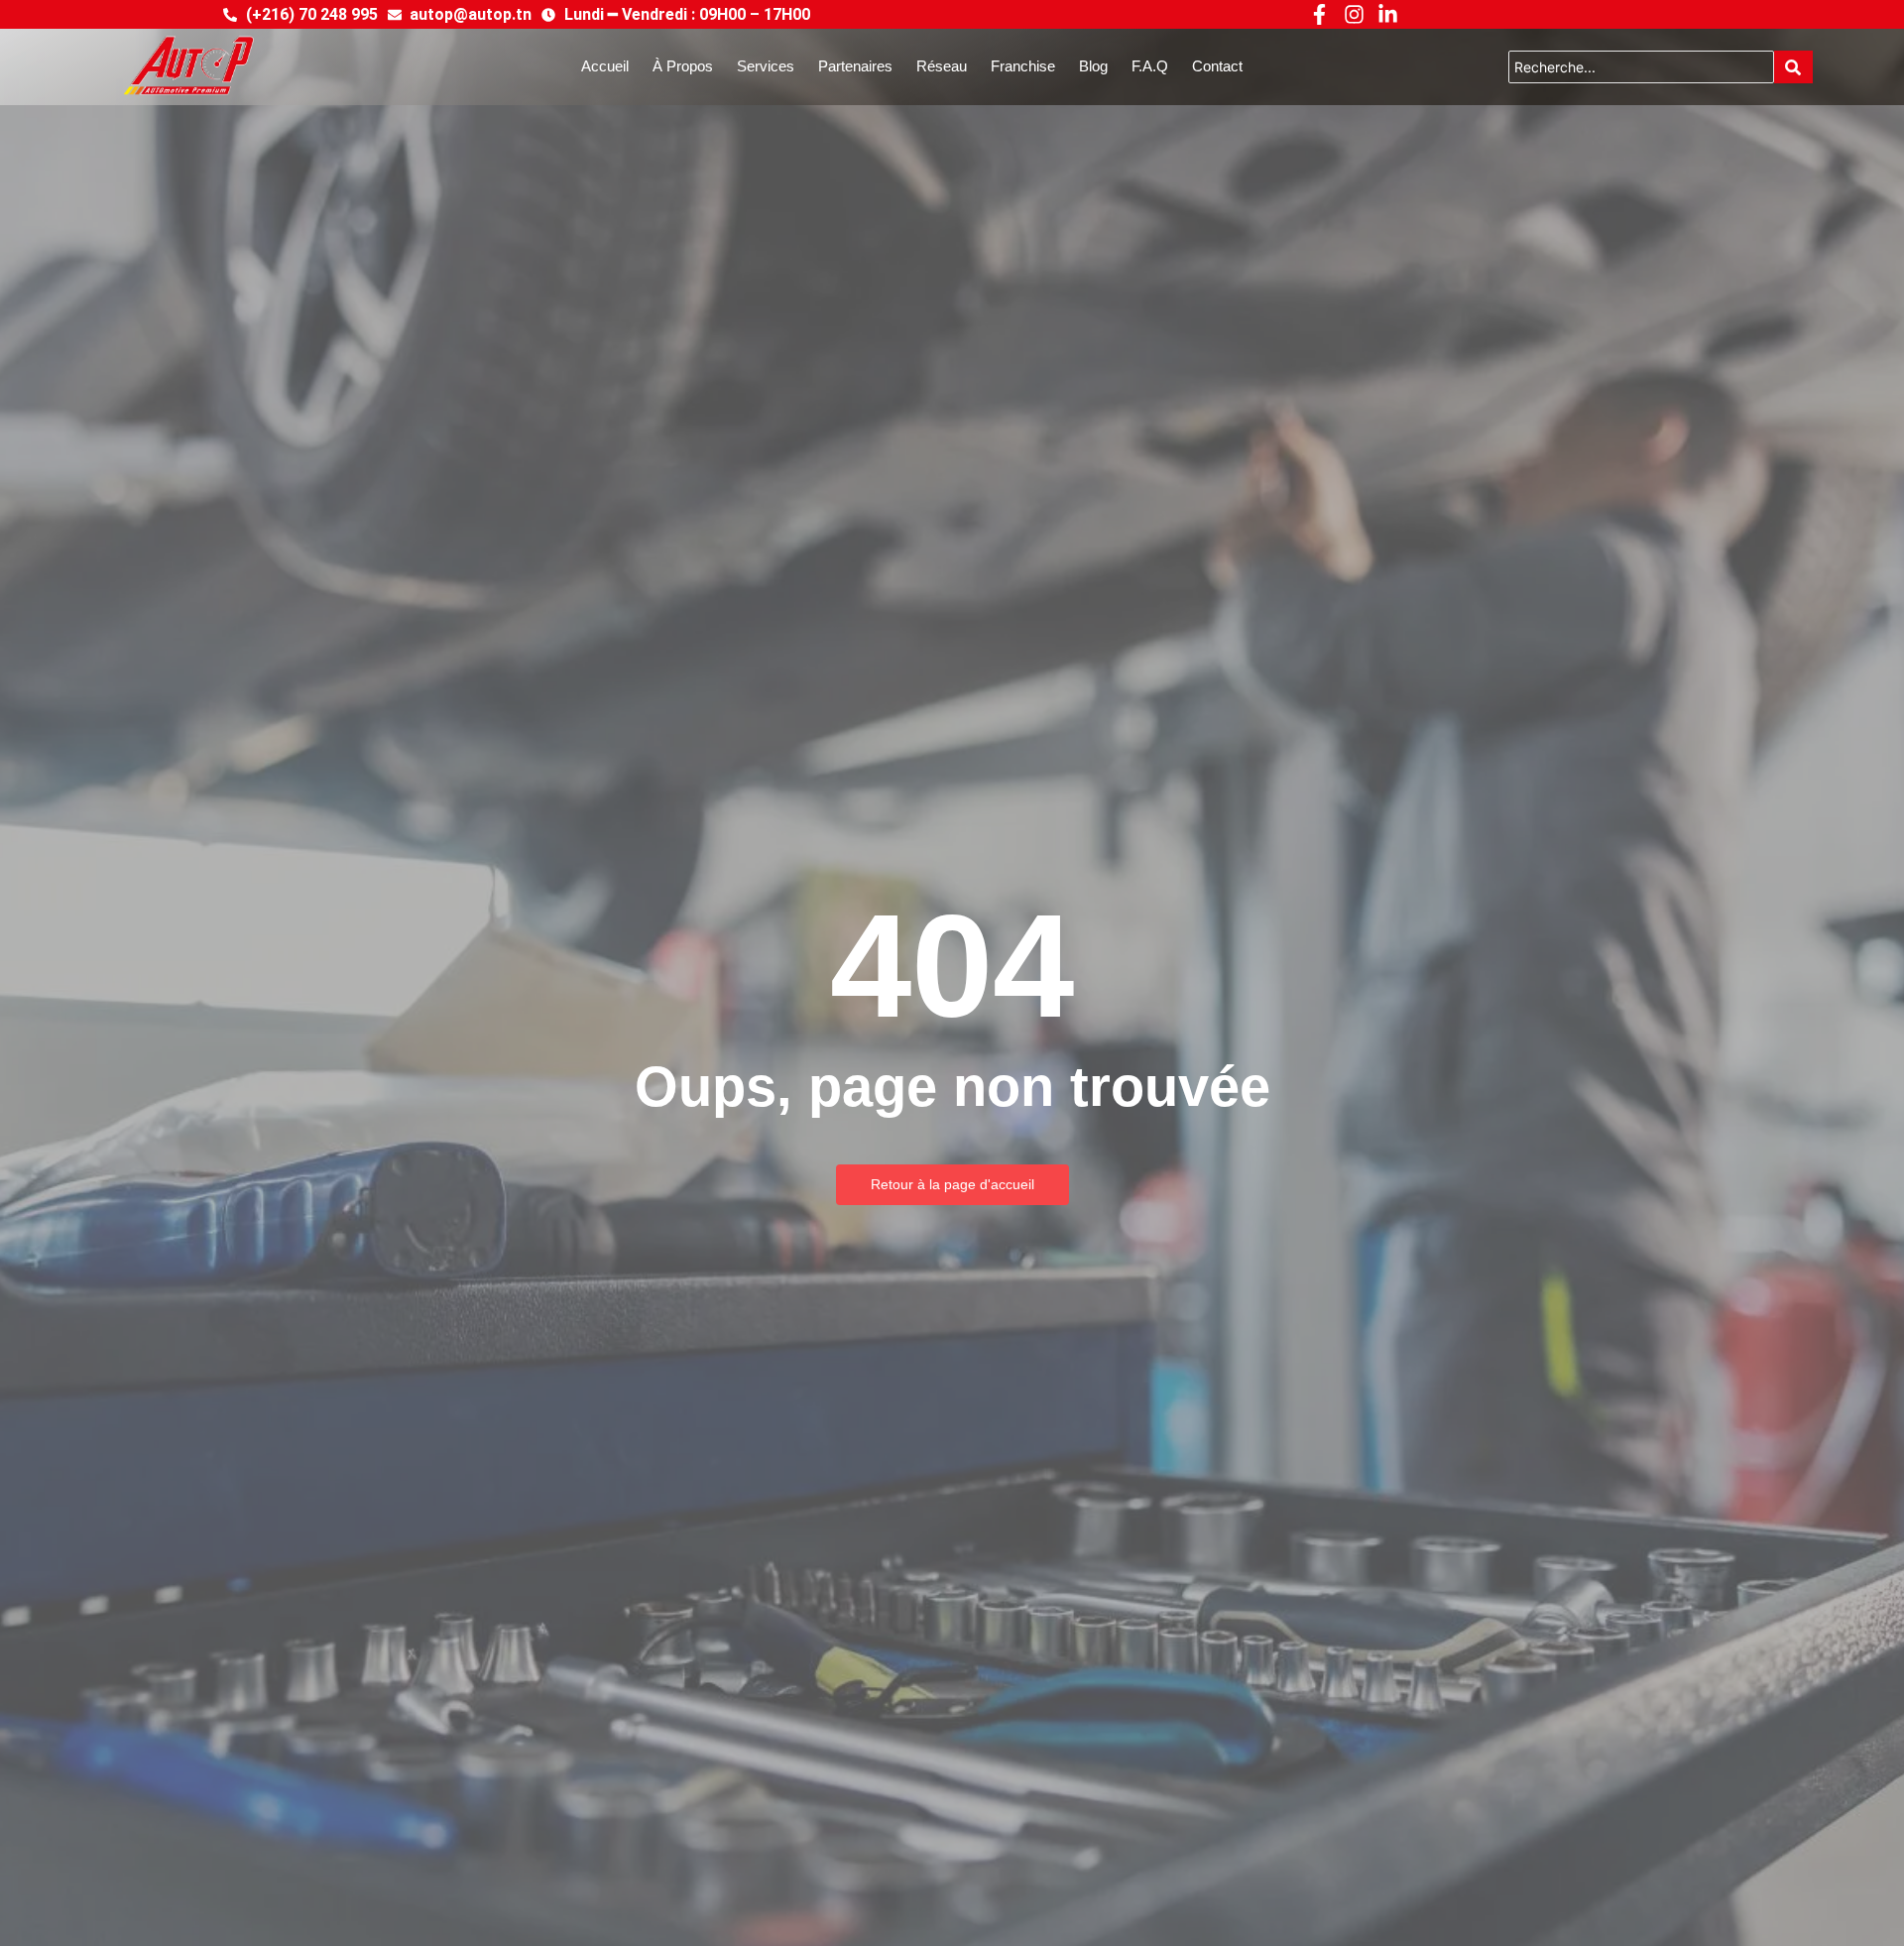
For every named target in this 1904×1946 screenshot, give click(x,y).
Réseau (942, 66)
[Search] (1793, 67)
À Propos (683, 66)
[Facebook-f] (1319, 14)
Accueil (605, 66)
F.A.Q (1150, 66)
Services (766, 66)
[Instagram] (1353, 14)
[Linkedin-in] (1388, 14)
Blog (1093, 66)
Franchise (1023, 66)
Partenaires (855, 66)
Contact (1217, 66)
